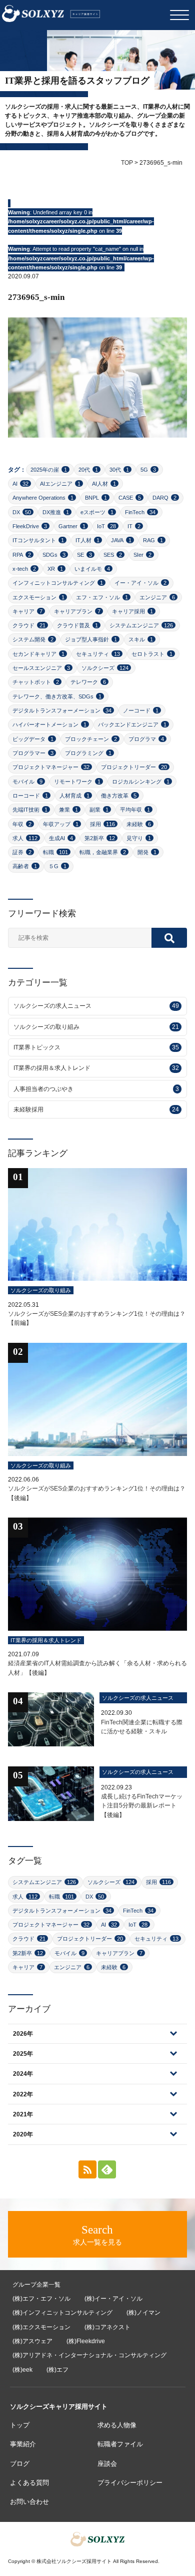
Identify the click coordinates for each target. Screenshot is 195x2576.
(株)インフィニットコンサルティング (62, 2313)
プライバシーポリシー (130, 2483)
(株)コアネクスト (107, 2327)
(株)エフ (57, 2370)
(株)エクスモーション (41, 2327)
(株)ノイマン (143, 2313)
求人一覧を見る (97, 2235)
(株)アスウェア (32, 2341)
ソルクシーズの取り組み (96, 1027)
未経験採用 (96, 1110)
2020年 (23, 2134)
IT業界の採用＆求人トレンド (96, 1068)
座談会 (107, 2464)
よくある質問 (29, 2483)
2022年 (23, 2094)
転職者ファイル (120, 2444)
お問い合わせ (29, 2502)
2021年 (23, 2114)
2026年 (23, 2034)
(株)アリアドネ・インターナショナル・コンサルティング (89, 2355)
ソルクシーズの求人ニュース (96, 1006)
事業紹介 (23, 2444)
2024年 (23, 2074)
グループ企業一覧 (36, 2285)
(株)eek (22, 2370)
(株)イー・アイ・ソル (113, 2299)
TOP (127, 163)
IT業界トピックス (96, 1047)
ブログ (20, 2464)
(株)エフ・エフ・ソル (41, 2299)
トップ (20, 2425)
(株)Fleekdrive (86, 2341)
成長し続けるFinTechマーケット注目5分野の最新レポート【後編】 (142, 1806)
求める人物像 (117, 2425)
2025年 (23, 2054)
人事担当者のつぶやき (96, 1089)
